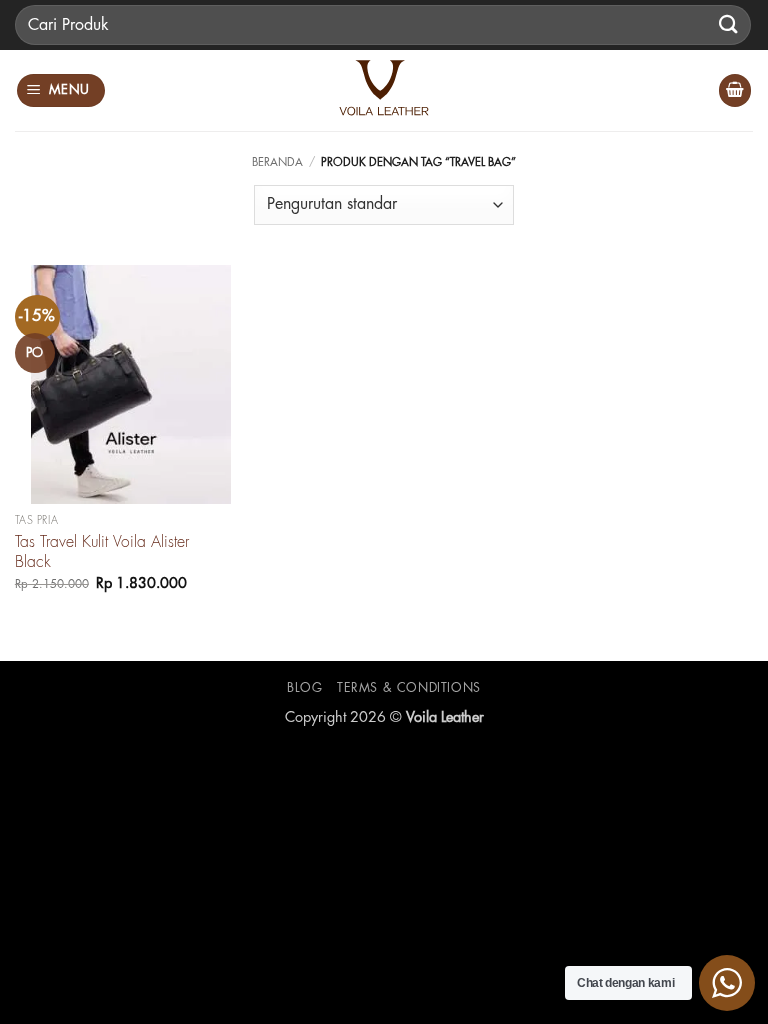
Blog (304, 688)
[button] (61, 90)
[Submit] (729, 24)
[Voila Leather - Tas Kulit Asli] (384, 90)
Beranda (277, 162)
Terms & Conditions (409, 688)
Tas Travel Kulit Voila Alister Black (102, 552)
